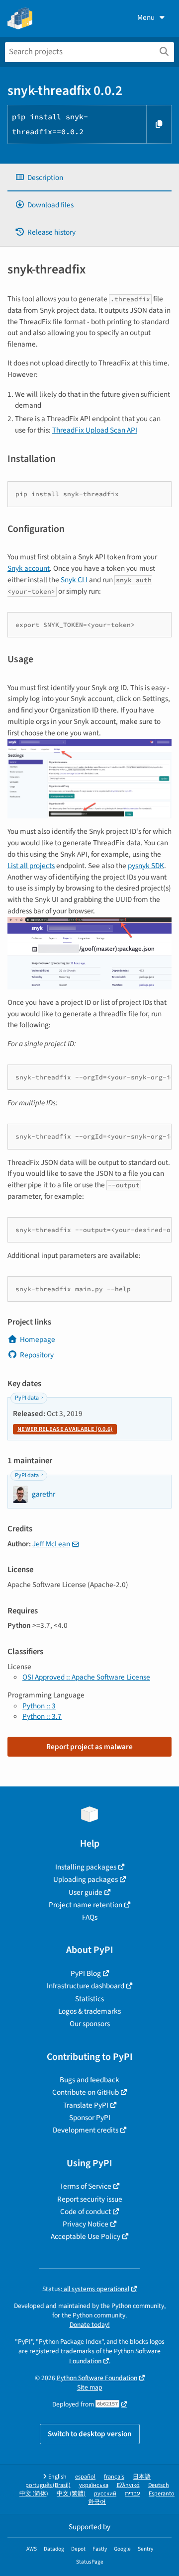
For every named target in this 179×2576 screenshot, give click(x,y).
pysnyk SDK (146, 866)
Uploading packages (86, 1879)
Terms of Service (86, 2186)
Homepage (38, 1339)
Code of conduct (86, 2212)
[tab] (89, 178)
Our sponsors (90, 2024)
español (85, 2477)
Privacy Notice (86, 2224)
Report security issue (90, 2199)
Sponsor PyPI (90, 2118)
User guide (86, 1892)
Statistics (89, 1999)
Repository (37, 1355)
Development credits (86, 2130)
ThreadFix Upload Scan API (95, 430)
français (114, 2477)
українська (94, 2485)
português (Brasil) (48, 2485)
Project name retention (86, 1905)
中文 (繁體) (71, 2494)
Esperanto (162, 2494)
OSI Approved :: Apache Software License (86, 1677)
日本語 (142, 2477)
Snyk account (29, 568)
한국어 (97, 2502)
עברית (133, 2494)
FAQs (90, 1917)
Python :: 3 (39, 1706)
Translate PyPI (86, 2105)
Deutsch (159, 2485)
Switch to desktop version (90, 2434)
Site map (90, 2387)
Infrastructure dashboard (86, 1986)
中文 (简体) (34, 2494)
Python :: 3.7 (42, 1716)
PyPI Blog (86, 1973)
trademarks (78, 2351)
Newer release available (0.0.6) (65, 1429)
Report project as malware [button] (89, 1747)
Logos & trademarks (89, 2011)
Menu (146, 17)
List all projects (31, 866)
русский (105, 2494)
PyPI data (27, 1398)
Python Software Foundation (97, 2378)
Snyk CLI (74, 580)
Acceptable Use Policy (86, 2236)
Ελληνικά (128, 2485)
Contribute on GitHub (86, 2092)
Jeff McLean (51, 1544)
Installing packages (86, 1867)
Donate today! (90, 2325)
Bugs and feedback (89, 2080)
